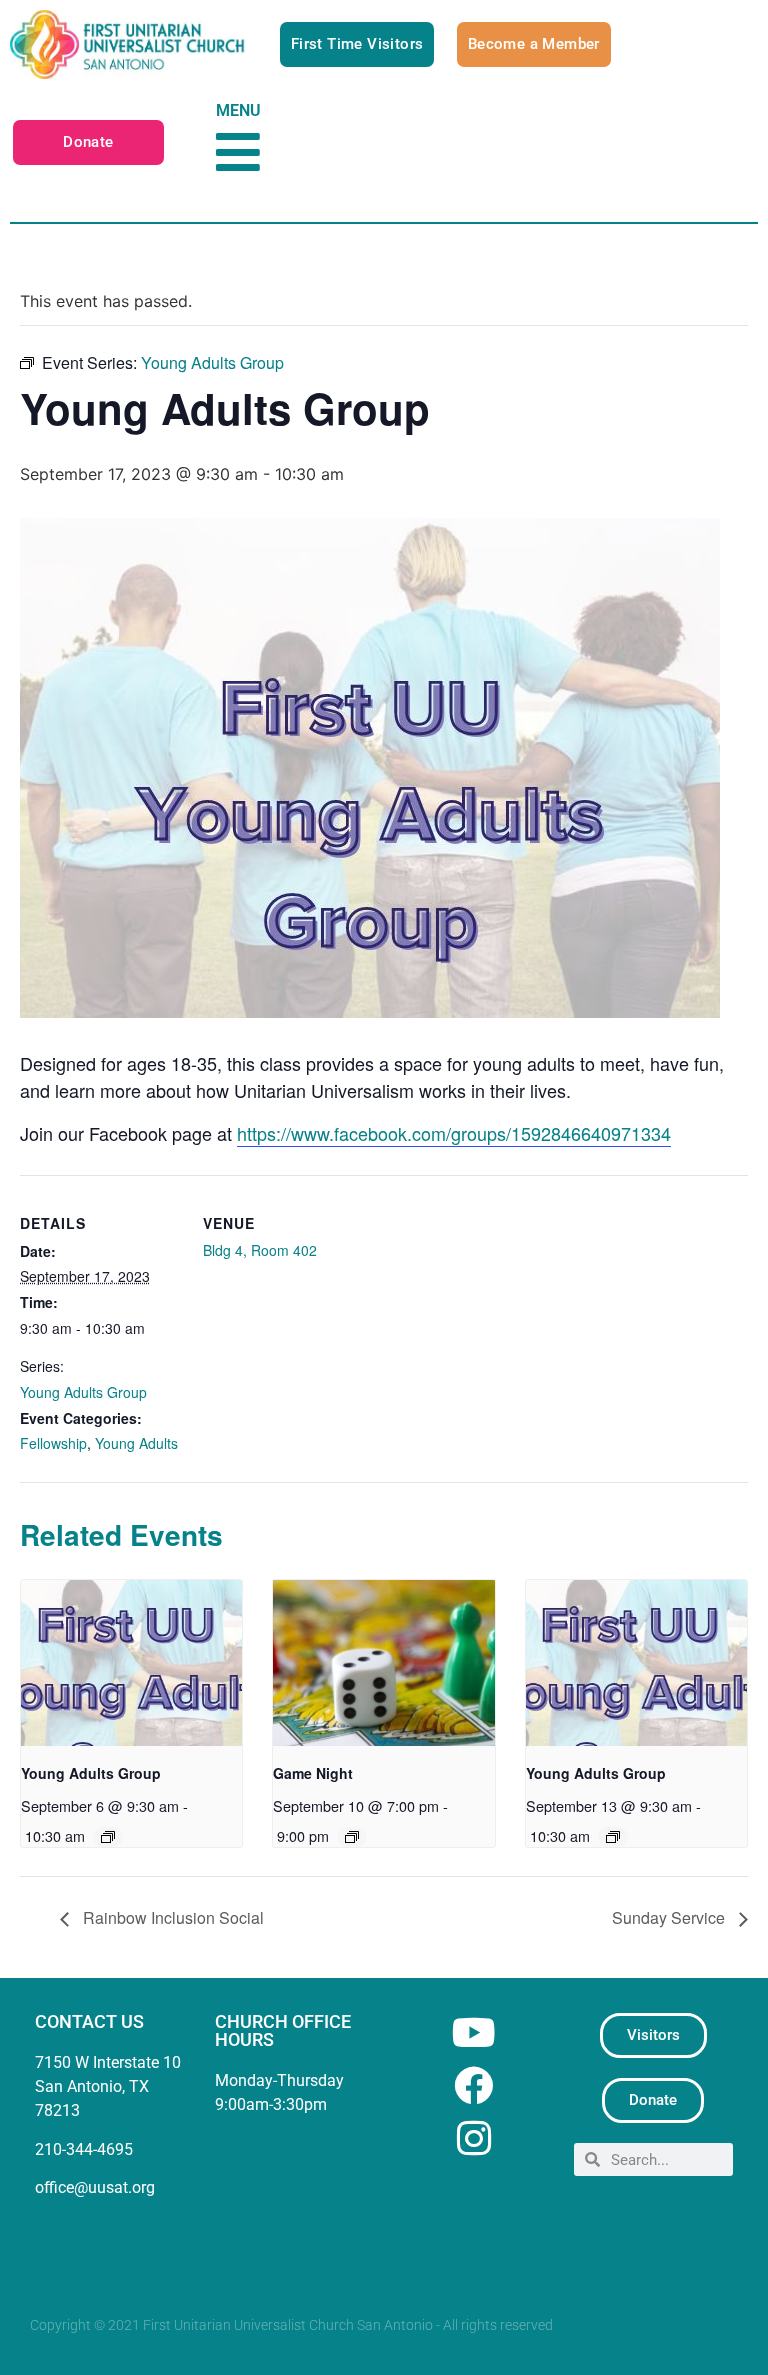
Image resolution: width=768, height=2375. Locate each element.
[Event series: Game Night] (352, 1837)
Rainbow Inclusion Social (171, 1917)
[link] (454, 1133)
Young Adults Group (83, 1392)
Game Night (313, 1773)
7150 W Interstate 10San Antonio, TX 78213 (108, 2086)
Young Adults (136, 1443)
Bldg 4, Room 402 (260, 1250)
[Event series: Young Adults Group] (108, 1837)
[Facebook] (473, 2085)
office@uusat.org (95, 2187)
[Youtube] (473, 2032)
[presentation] (131, 1663)
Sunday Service (670, 1917)
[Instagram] (473, 2138)
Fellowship (53, 1443)
